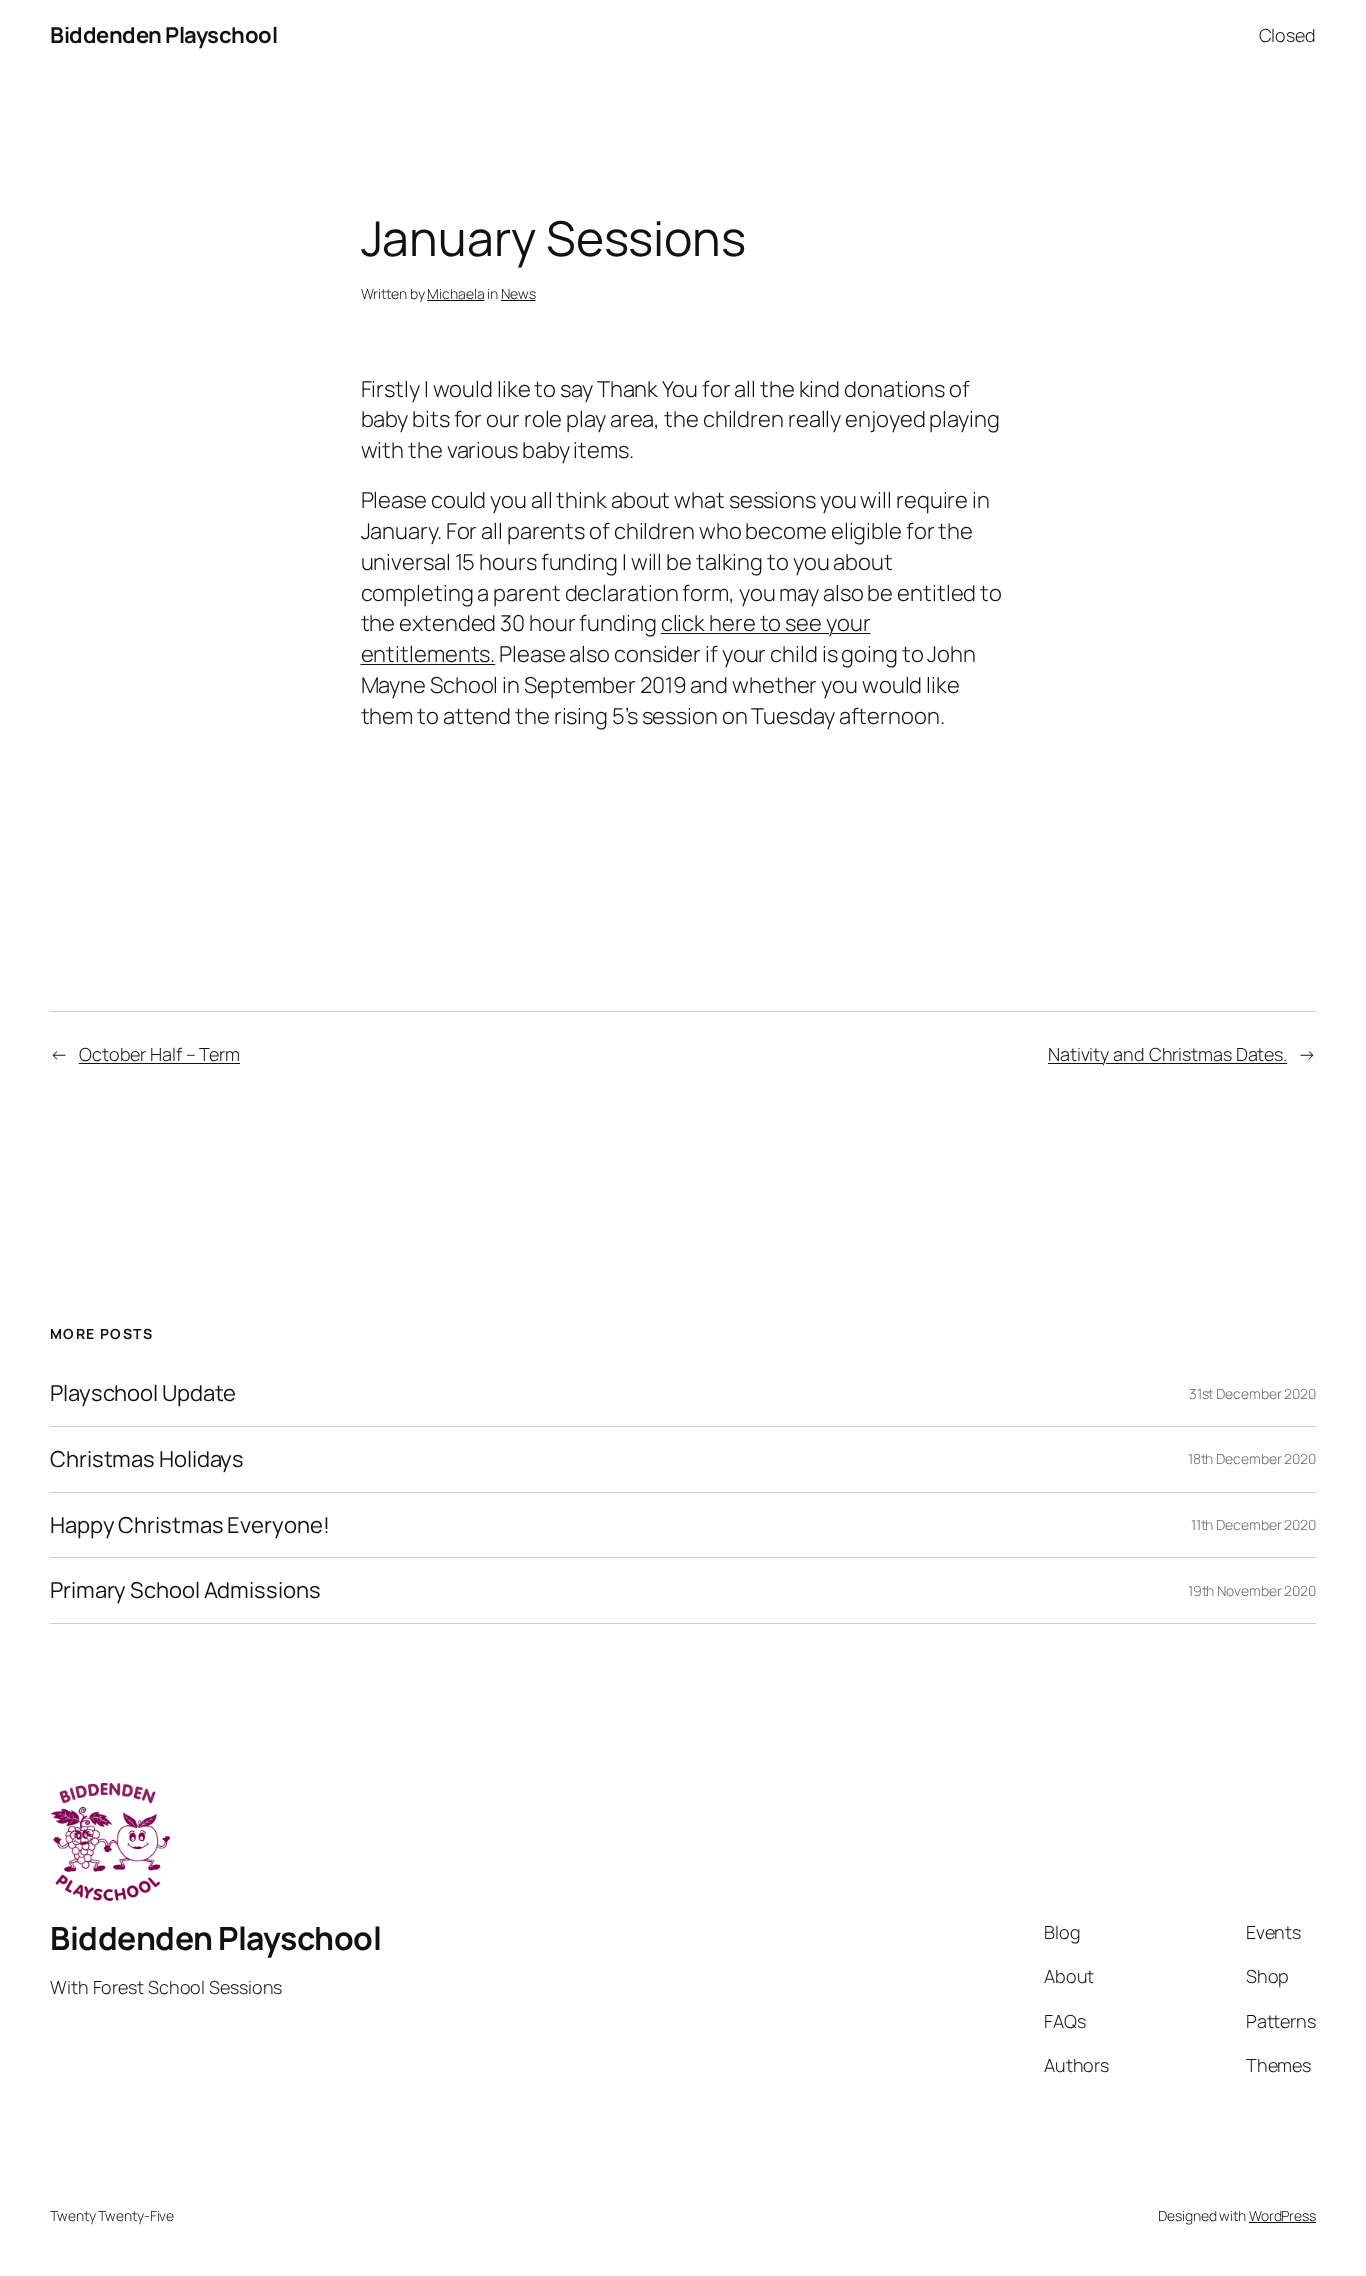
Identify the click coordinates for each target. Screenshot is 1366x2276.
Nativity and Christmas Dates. (1167, 1054)
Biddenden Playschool (163, 35)
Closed (1287, 35)
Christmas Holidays (147, 1459)
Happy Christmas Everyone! (190, 1525)
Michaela (455, 293)
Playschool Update (143, 1393)
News (518, 293)
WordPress (1282, 2215)
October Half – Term (159, 1054)
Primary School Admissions (185, 1590)
